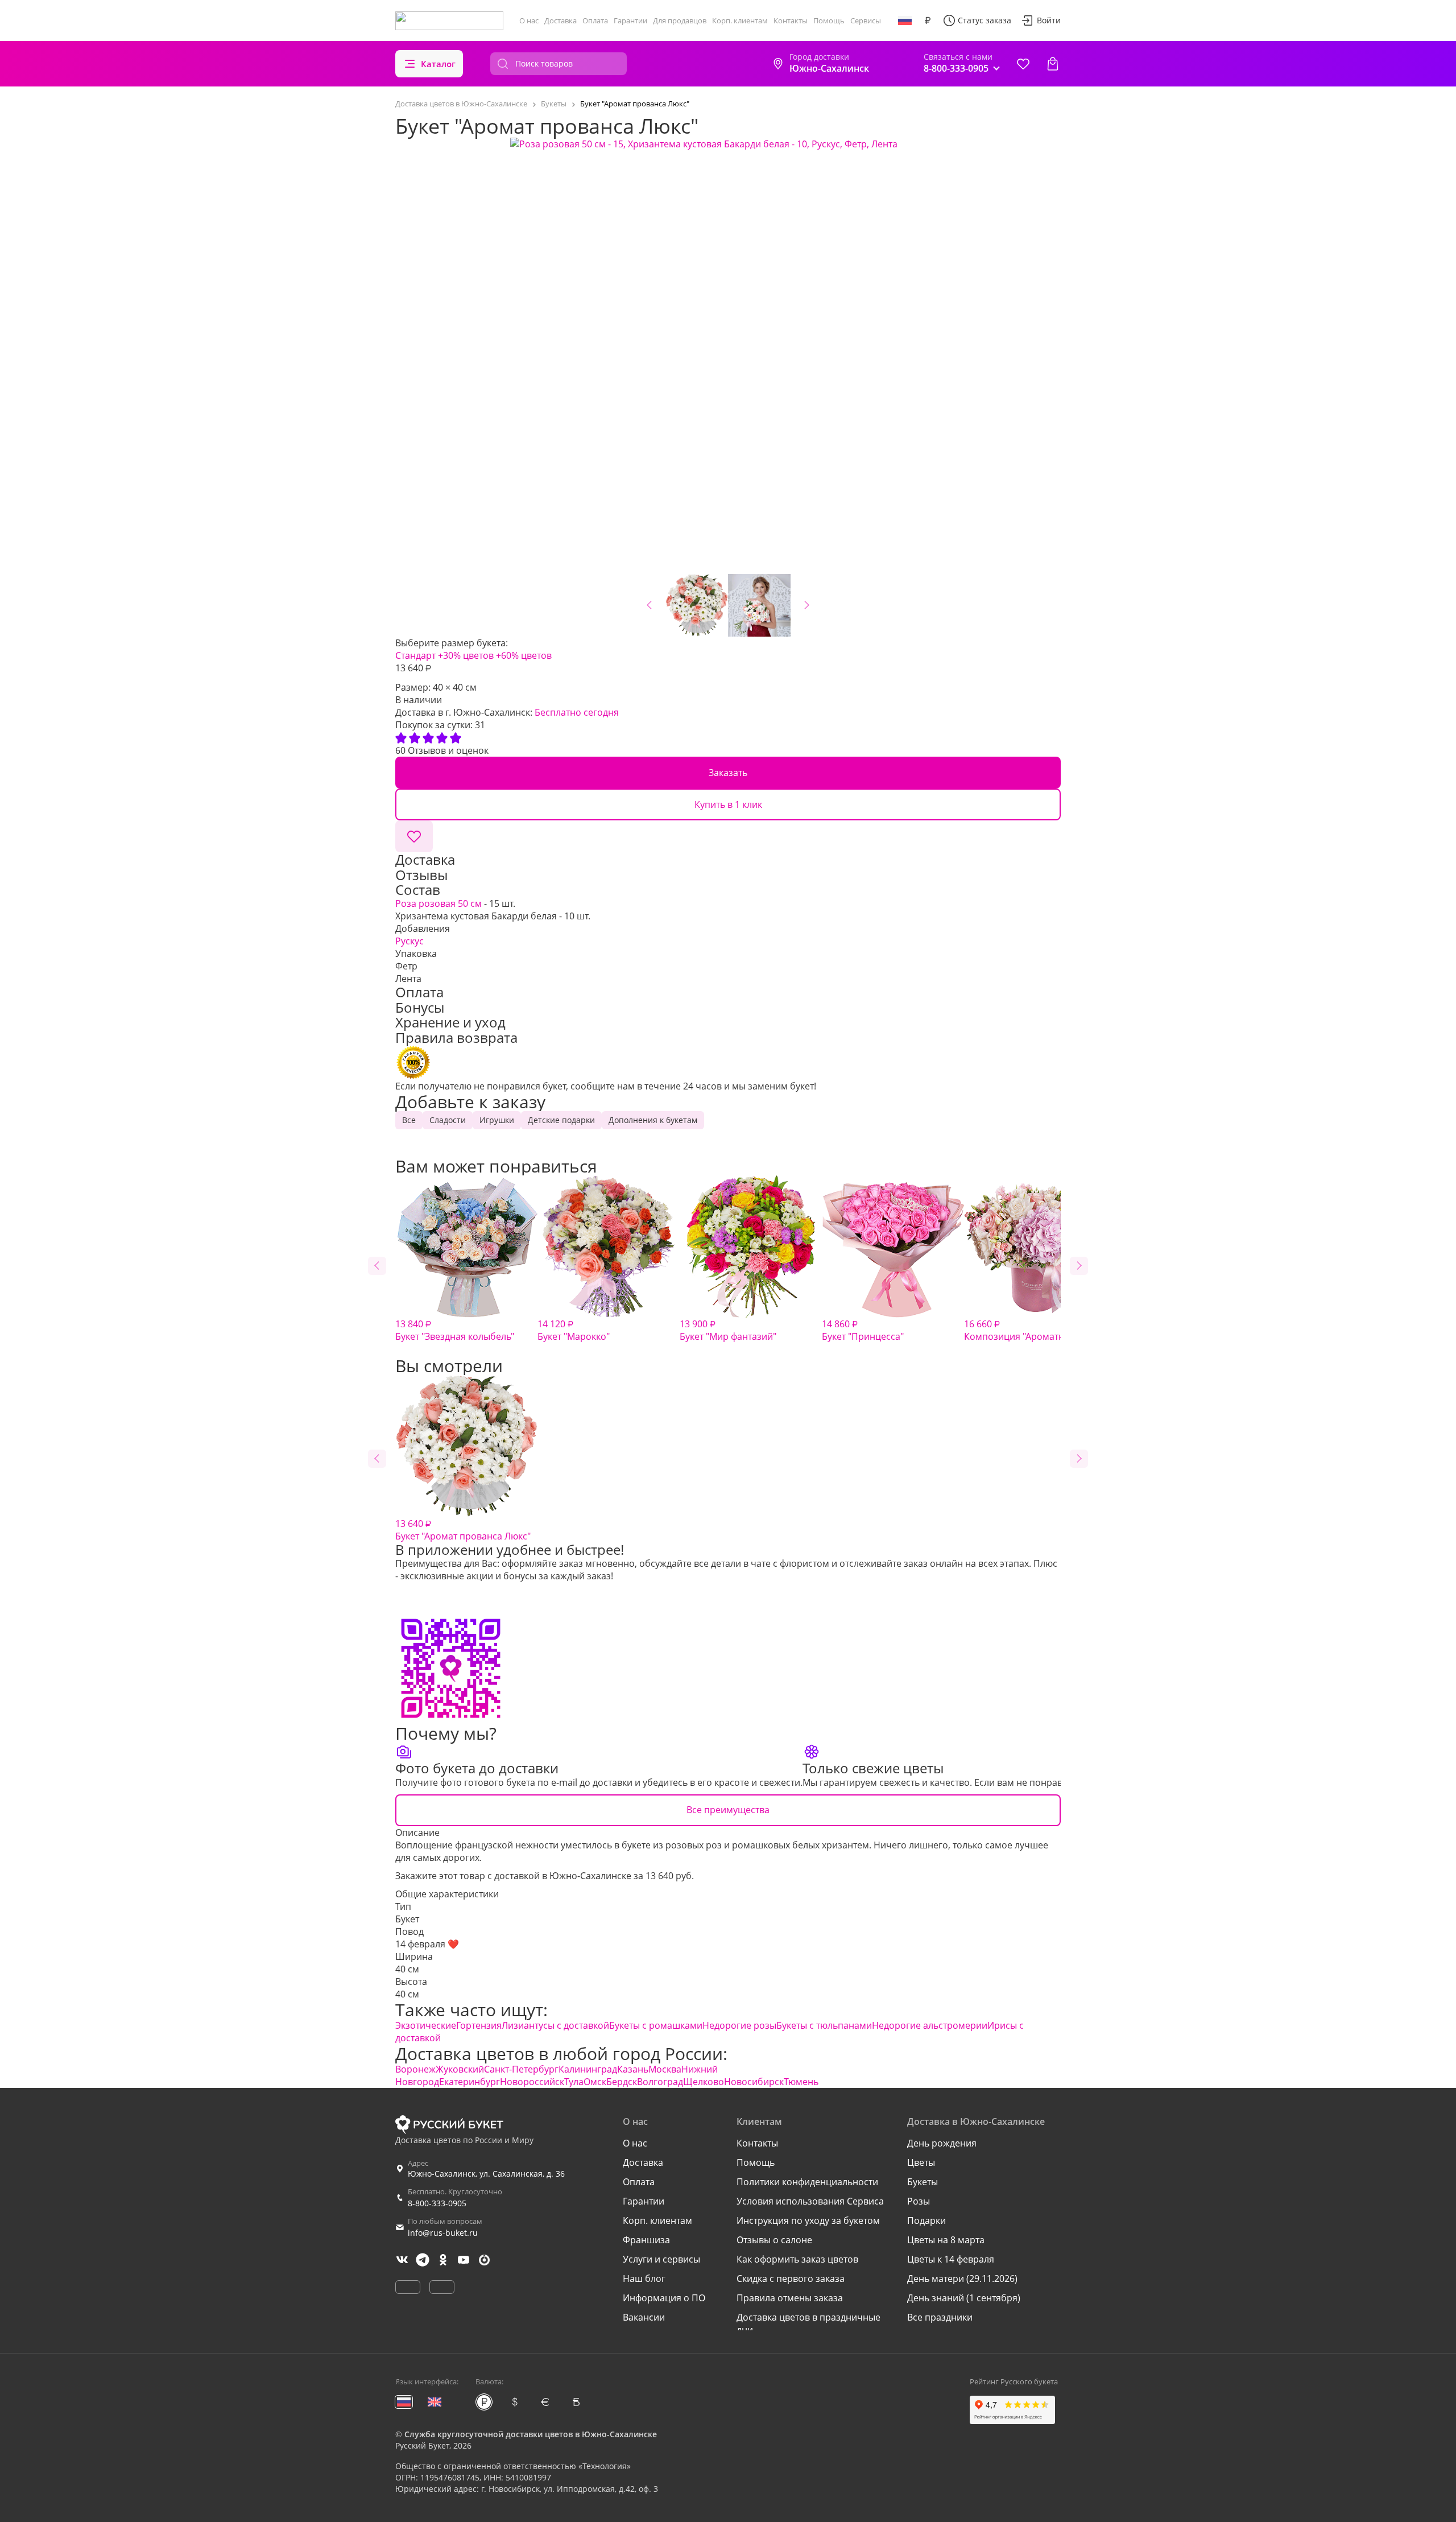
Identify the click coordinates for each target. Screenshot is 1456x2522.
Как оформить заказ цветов (797, 2259)
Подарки (926, 2220)
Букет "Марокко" (574, 1330)
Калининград (588, 2069)
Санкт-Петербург (521, 2069)
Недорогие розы (739, 2025)
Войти (1049, 20)
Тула (574, 2082)
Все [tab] (409, 1120)
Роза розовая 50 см (439, 903)
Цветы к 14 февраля (951, 2259)
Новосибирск (754, 2082)
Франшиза (646, 2240)
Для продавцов (680, 20)
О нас (529, 20)
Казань (633, 2069)
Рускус (409, 941)
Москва (665, 2069)
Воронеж (415, 2069)
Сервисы (866, 20)
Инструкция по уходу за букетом (808, 2220)
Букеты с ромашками (656, 2025)
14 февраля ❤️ (427, 1944)
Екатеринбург (470, 2082)
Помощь (829, 20)
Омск (595, 2082)
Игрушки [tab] (497, 1120)
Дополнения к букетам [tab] (653, 1120)
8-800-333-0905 (437, 2203)
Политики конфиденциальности (807, 2182)
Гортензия (479, 2025)
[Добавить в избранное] (414, 836)
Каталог (438, 64)
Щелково (704, 2082)
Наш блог (644, 2279)
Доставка (561, 20)
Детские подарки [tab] (561, 1120)
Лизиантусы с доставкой (555, 2025)
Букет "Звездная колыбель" (455, 1330)
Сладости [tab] (448, 1120)
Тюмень (801, 2082)
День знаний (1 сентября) (964, 2298)
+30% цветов (466, 655)
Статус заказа (985, 20)
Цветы (921, 2162)
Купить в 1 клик (728, 804)
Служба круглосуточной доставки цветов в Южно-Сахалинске (531, 2434)
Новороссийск (532, 2082)
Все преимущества (728, 1810)
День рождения (942, 2143)
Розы (919, 2201)
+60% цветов (524, 655)
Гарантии (630, 20)
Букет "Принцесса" (863, 1330)
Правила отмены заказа (790, 2298)
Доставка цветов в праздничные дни (808, 2323)
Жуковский (460, 2069)
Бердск (622, 2082)
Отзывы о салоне (774, 2240)
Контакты (791, 20)
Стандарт (415, 655)
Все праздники (940, 2317)
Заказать (728, 773)
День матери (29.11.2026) (962, 2279)
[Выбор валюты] (928, 20)
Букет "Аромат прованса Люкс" (463, 1530)
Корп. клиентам (740, 20)
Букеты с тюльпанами (824, 2025)
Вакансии (644, 2317)
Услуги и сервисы (661, 2259)
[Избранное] (1023, 64)
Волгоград (660, 2082)
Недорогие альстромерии (930, 2025)
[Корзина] (1053, 64)
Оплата (595, 20)
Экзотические (426, 2025)
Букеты (923, 2182)
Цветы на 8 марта (946, 2240)
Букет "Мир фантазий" (728, 1330)
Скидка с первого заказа (791, 2279)
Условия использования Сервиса (810, 2201)
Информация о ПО (664, 2298)
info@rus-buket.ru (443, 2233)
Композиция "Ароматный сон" (1031, 1330)
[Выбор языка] (905, 20)
